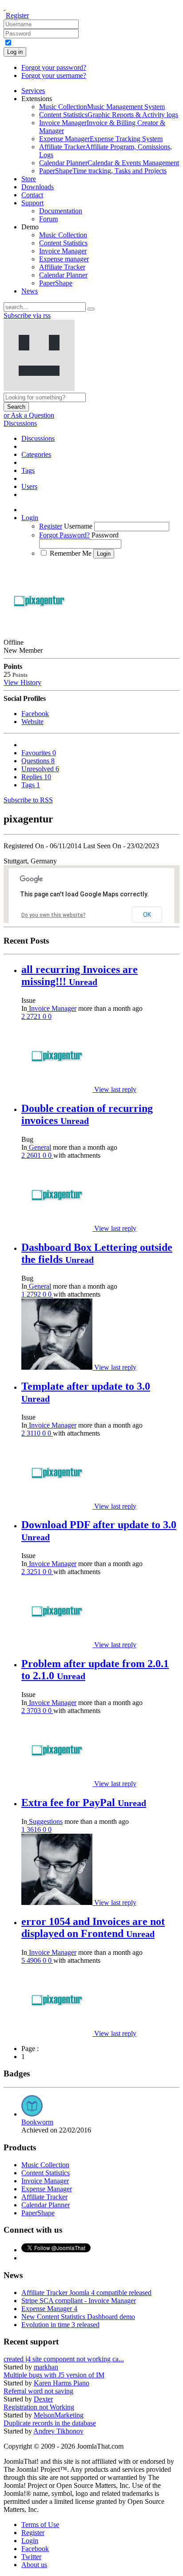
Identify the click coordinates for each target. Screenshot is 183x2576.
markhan (46, 2367)
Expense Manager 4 (49, 2309)
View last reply (115, 1089)
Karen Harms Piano (62, 2383)
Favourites (39, 753)
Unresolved (40, 769)
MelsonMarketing (59, 2415)
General (39, 1147)
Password (105, 535)
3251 (35, 1572)
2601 (35, 1155)
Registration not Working (39, 2407)
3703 (35, 1711)
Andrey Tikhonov (58, 2431)
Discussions (20, 423)
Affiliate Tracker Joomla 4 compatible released (86, 2293)
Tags (31, 785)
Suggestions (45, 1821)
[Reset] (91, 309)
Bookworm (37, 2122)
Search (16, 407)
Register (17, 15)
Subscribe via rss (27, 315)
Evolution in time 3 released (60, 2325)
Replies (36, 777)
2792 (35, 1294)
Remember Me (71, 553)
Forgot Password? (64, 535)
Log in (15, 52)
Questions (38, 761)
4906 (35, 1960)
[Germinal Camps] (58, 1367)
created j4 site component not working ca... (64, 2359)
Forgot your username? (54, 75)
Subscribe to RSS (28, 800)
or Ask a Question (29, 415)
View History (22, 682)
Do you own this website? (54, 915)
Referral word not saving (38, 2391)
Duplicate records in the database (50, 2423)
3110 (34, 1433)
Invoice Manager (52, 1008)
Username (78, 526)
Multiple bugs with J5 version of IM (54, 2375)
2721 (35, 1016)
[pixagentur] (58, 1089)
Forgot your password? (54, 67)
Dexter (43, 2399)
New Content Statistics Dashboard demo (78, 2317)
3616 (35, 1829)
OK (147, 915)
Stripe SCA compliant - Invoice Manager (79, 2301)
